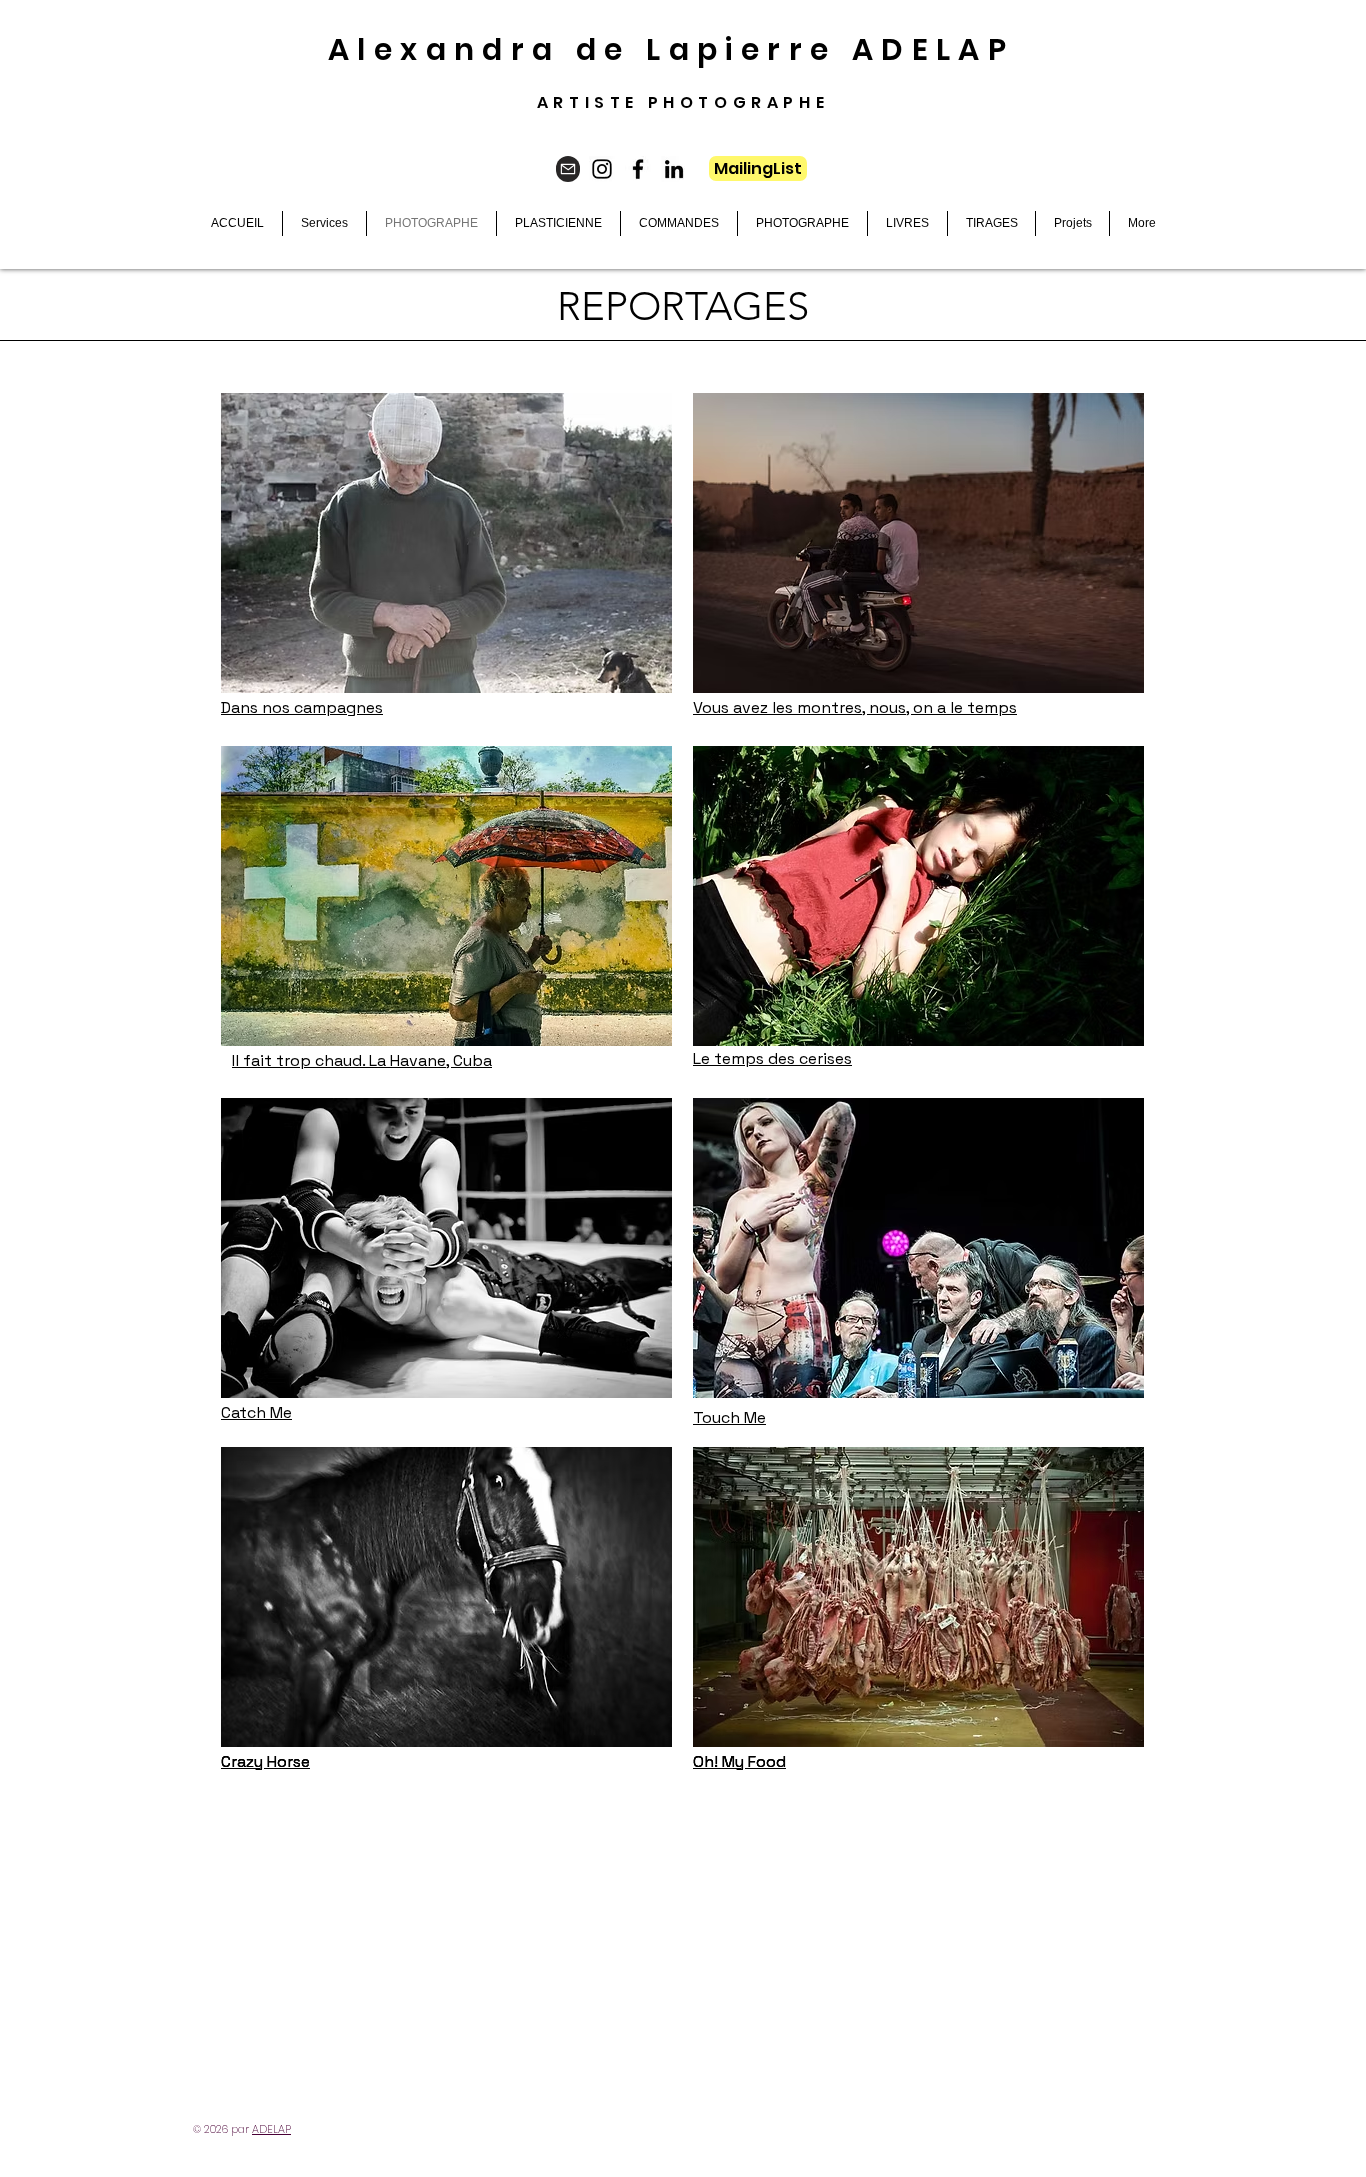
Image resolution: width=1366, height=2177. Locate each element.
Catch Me (256, 1412)
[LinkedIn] (674, 169)
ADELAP (271, 2129)
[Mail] (568, 169)
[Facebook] (638, 169)
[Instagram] (602, 169)
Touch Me (729, 1417)
